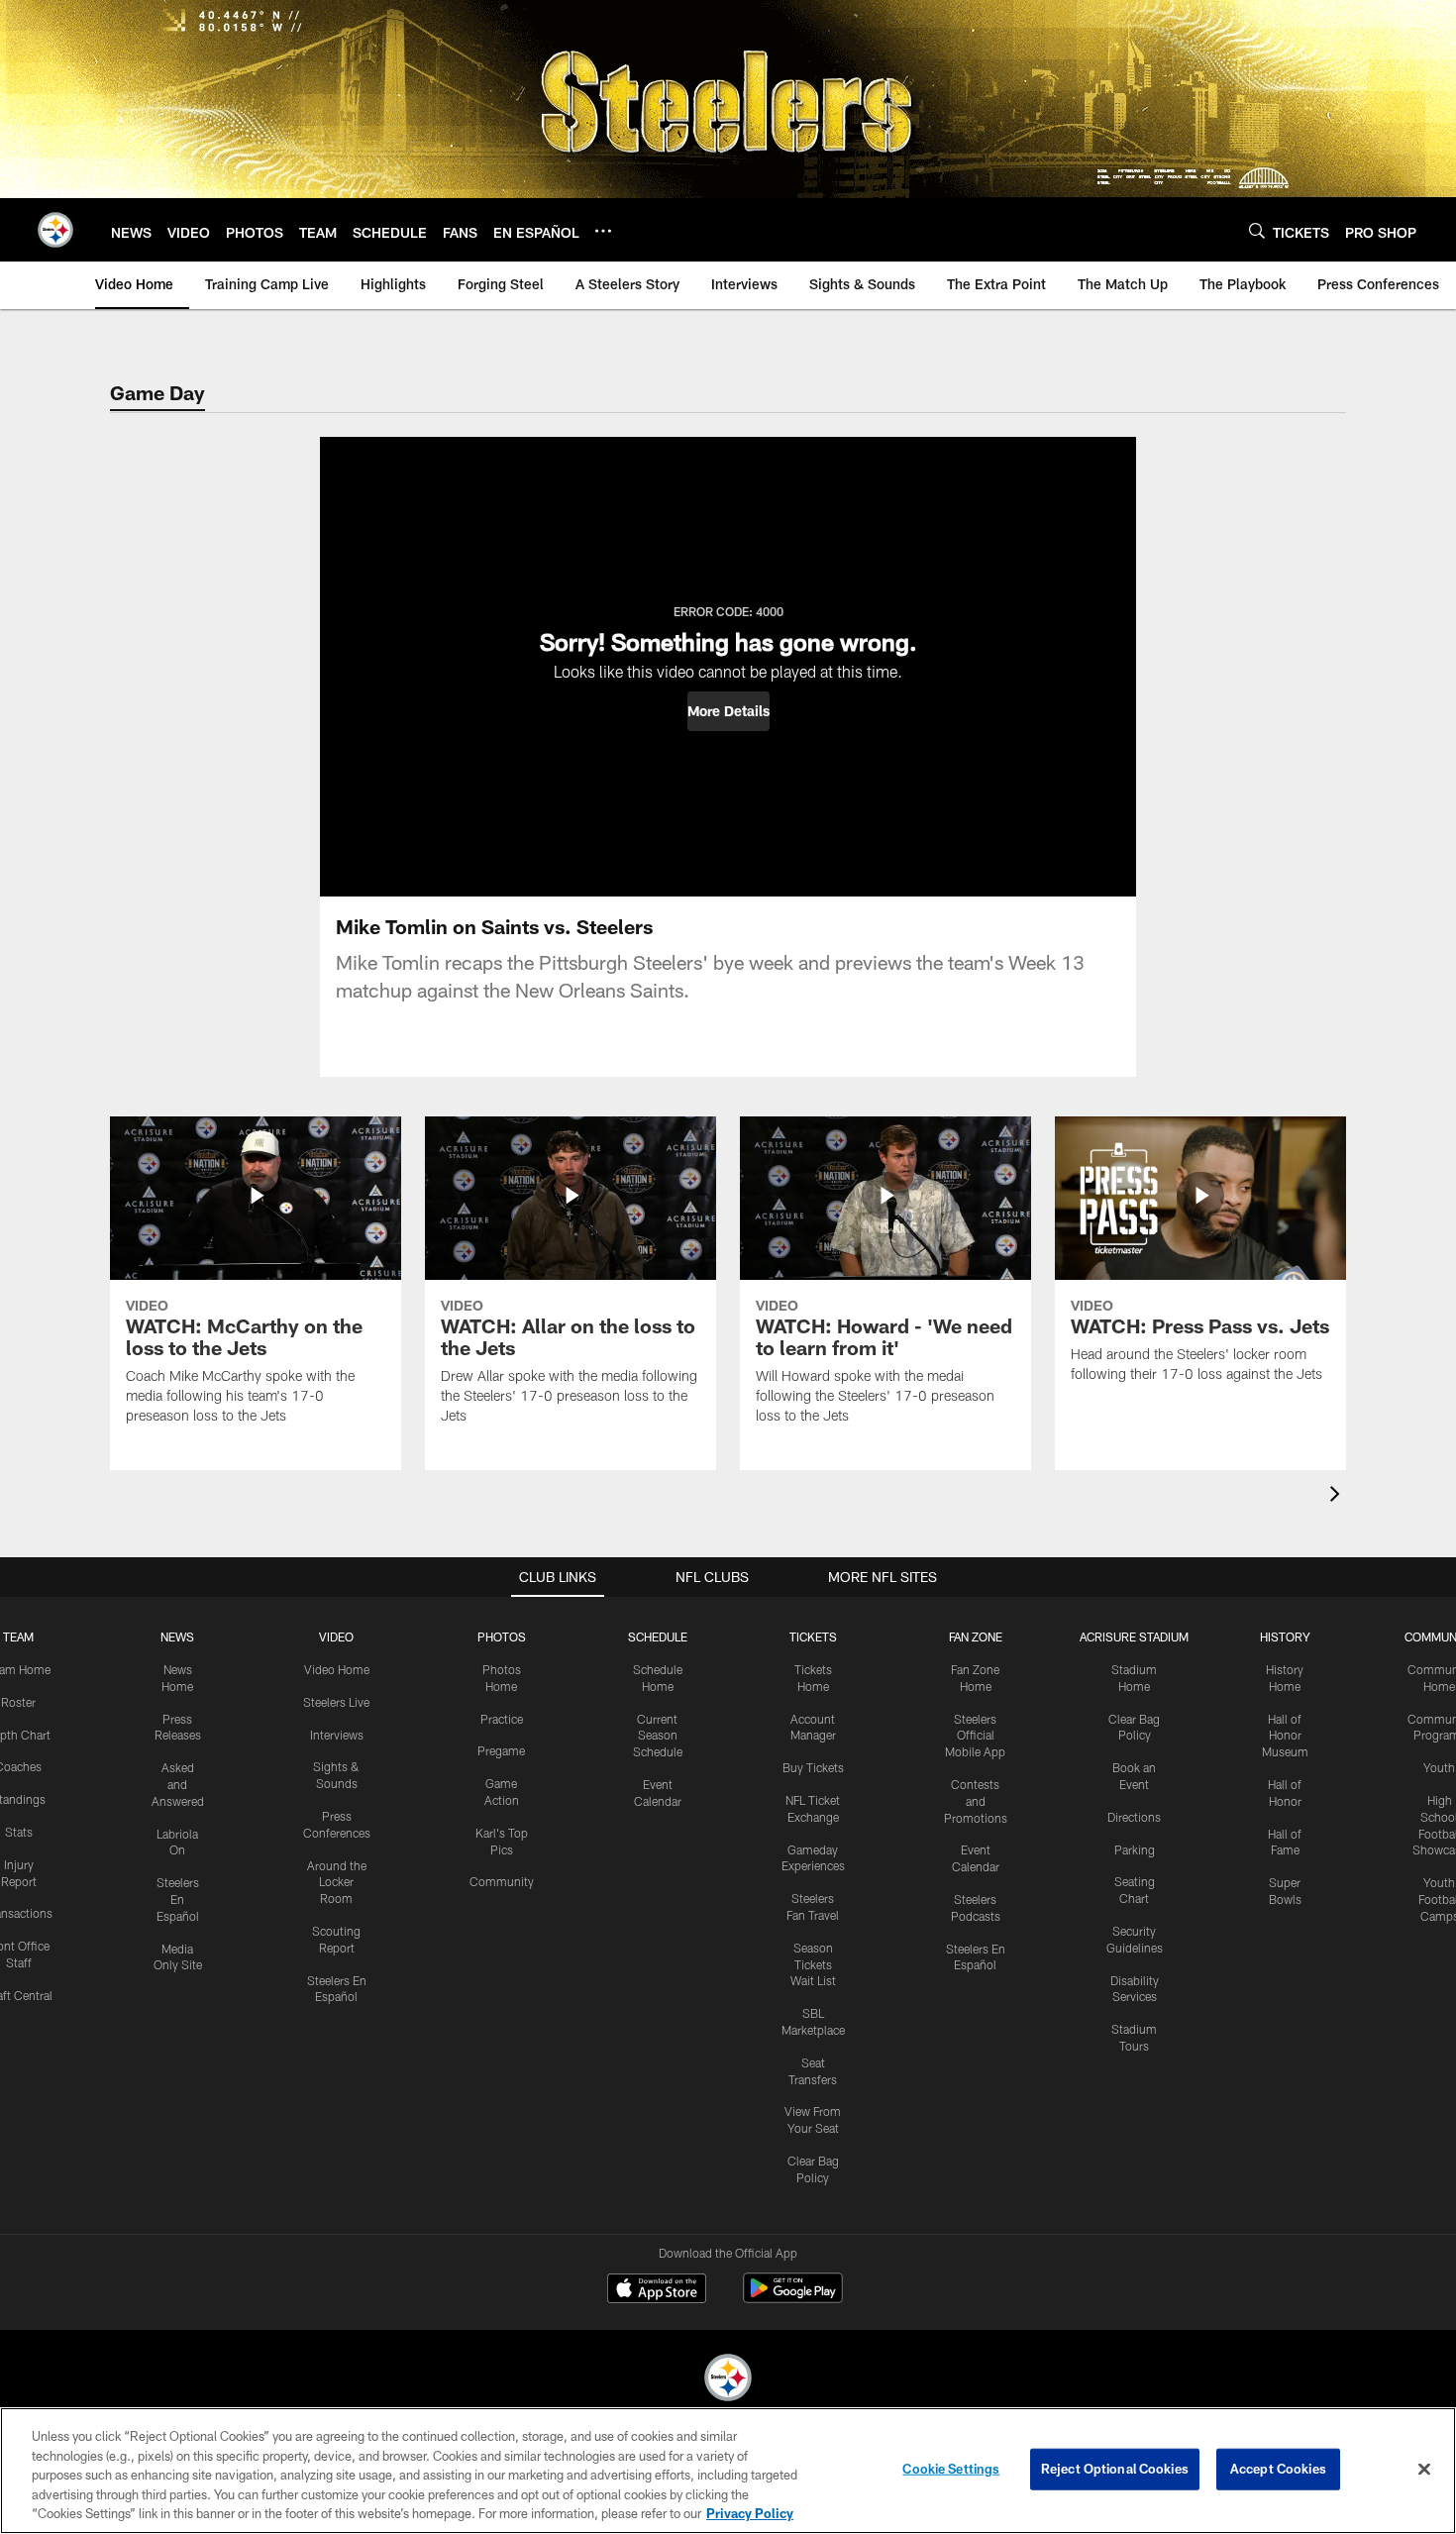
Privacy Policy (750, 2513)
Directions (1134, 1817)
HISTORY (1285, 1637)
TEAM (18, 1637)
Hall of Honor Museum (1285, 1736)
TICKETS (813, 1637)
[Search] (1257, 230)
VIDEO (336, 1637)
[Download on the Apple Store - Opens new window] (657, 2290)
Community (502, 1881)
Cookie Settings (951, 2469)
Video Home (337, 1669)
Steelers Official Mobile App (975, 1736)
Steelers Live (336, 1702)
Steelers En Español (178, 1899)
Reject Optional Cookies (1115, 2469)
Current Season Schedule (658, 1736)
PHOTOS (502, 1637)
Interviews (337, 1735)
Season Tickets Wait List (813, 1964)
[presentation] (1338, 1496)
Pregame (501, 1750)
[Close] (1424, 2470)
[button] (728, 711)
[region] (728, 2471)
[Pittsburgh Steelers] (728, 2380)
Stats (19, 1832)
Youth (1439, 1767)
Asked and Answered (178, 1784)
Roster (18, 1702)
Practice (502, 1719)
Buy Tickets (813, 1767)
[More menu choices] (603, 231)
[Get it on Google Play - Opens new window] (793, 2298)
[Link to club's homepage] (55, 230)
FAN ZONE (976, 1637)
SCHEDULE (658, 1637)
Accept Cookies (1278, 2469)
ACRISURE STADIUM (1134, 1637)
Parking (1135, 1849)
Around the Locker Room (337, 1882)
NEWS (177, 1637)
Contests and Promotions (976, 1801)
